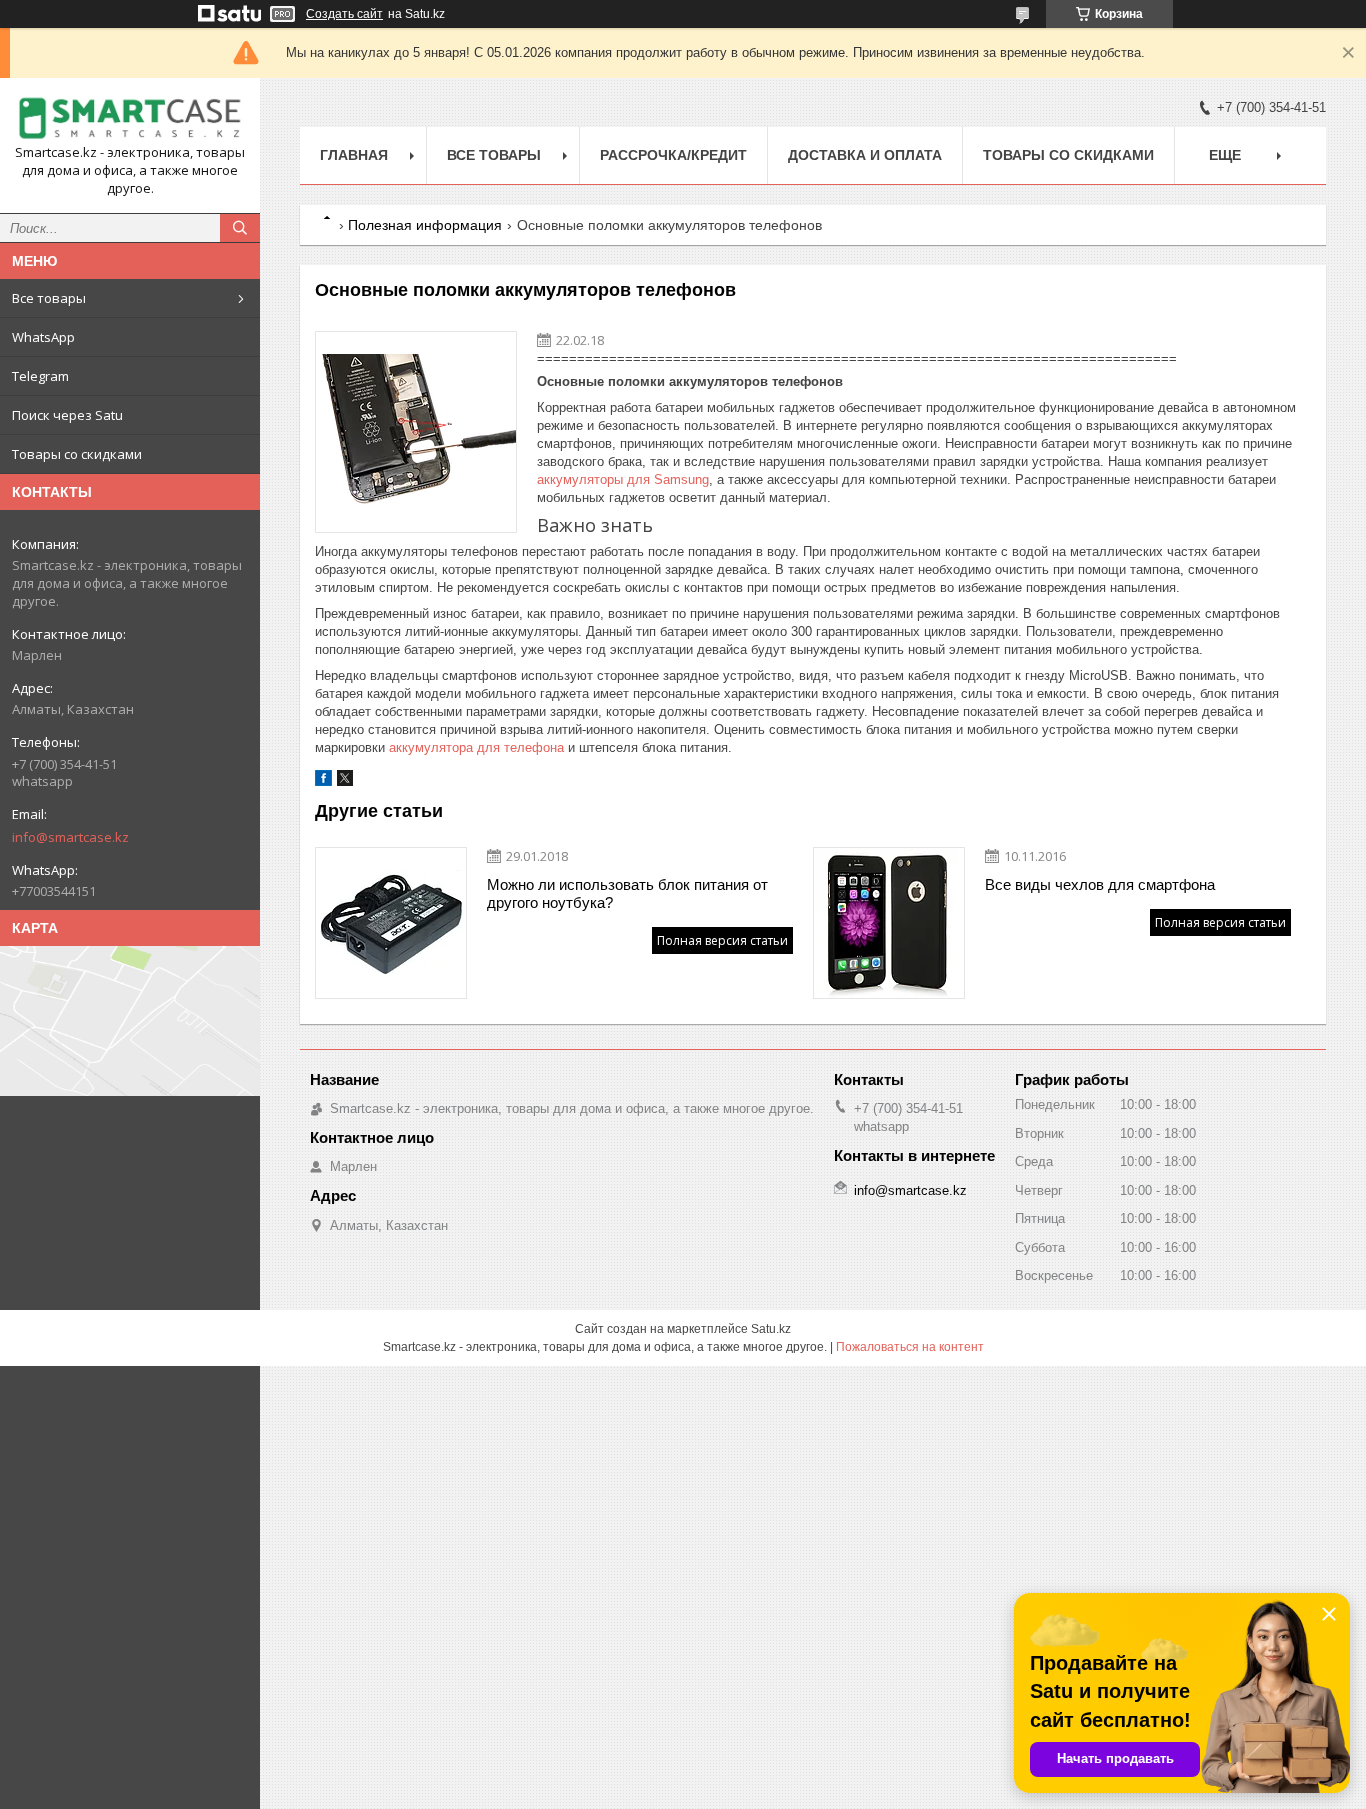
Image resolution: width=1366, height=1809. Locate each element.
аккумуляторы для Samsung (623, 479)
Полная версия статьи (722, 940)
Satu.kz (771, 1329)
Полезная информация (425, 225)
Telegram (40, 376)
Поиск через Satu (67, 415)
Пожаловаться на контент (910, 1347)
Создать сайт (344, 14)
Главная (354, 155)
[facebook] (323, 781)
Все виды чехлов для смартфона (1100, 884)
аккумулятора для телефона (476, 747)
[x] (345, 781)
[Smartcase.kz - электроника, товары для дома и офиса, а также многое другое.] (130, 118)
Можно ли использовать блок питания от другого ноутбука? (627, 893)
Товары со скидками (77, 454)
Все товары (49, 298)
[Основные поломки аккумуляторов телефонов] (416, 432)
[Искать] (240, 228)
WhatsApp (43, 337)
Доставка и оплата (865, 155)
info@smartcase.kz (70, 837)
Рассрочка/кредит (673, 155)
